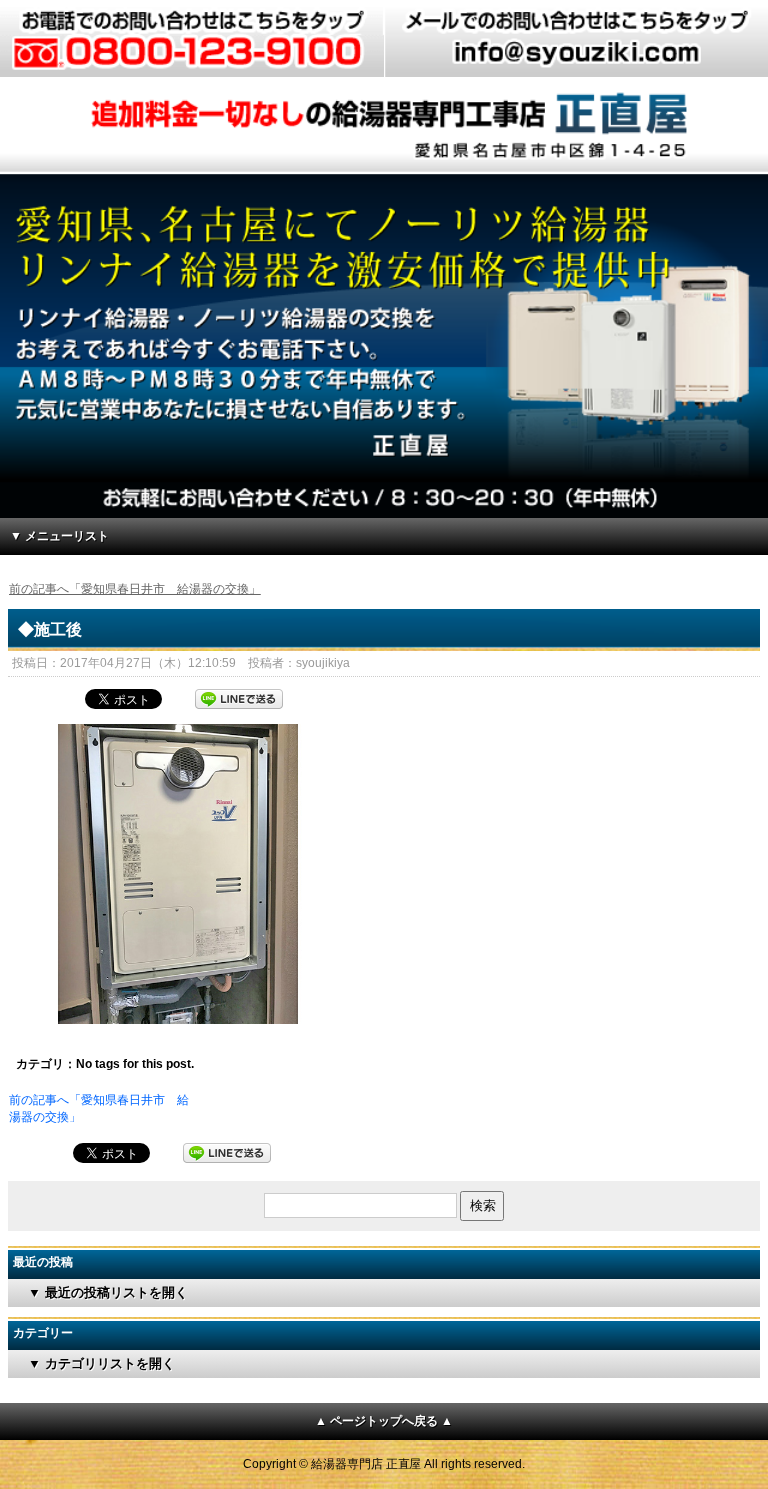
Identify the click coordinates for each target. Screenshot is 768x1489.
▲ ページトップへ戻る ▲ (384, 1421)
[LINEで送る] (239, 697)
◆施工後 (50, 629)
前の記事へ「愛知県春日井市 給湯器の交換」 (135, 589)
